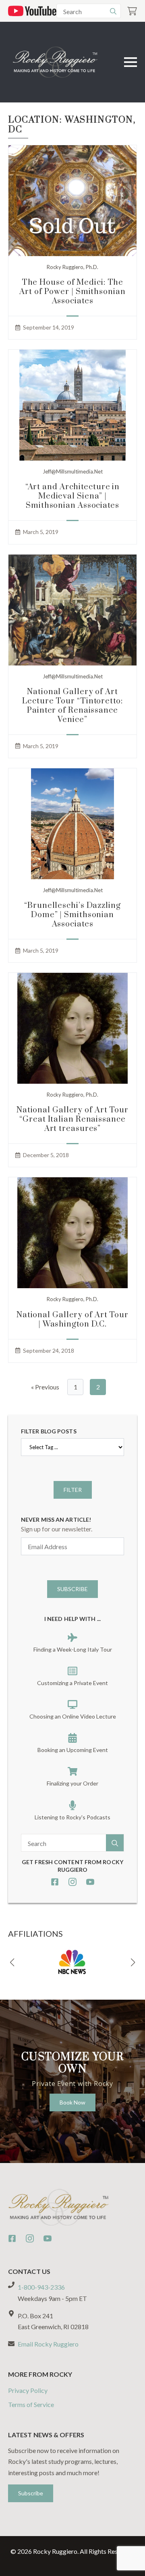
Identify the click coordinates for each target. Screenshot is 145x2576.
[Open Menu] (130, 62)
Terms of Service (31, 2404)
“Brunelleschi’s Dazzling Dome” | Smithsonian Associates (72, 915)
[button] (12, 1963)
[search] (113, 11)
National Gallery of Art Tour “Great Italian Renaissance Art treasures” (72, 1119)
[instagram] (72, 1882)
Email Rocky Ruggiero (48, 2344)
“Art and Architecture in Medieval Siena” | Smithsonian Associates (73, 496)
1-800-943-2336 (41, 2287)
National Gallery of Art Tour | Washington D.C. (72, 1320)
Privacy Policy (28, 2390)
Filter (73, 1490)
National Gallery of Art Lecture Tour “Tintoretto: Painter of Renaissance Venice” (72, 706)
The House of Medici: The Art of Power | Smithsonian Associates (72, 292)
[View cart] (132, 11)
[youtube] (90, 1882)
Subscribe (72, 1589)
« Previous (45, 1387)
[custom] (55, 1882)
